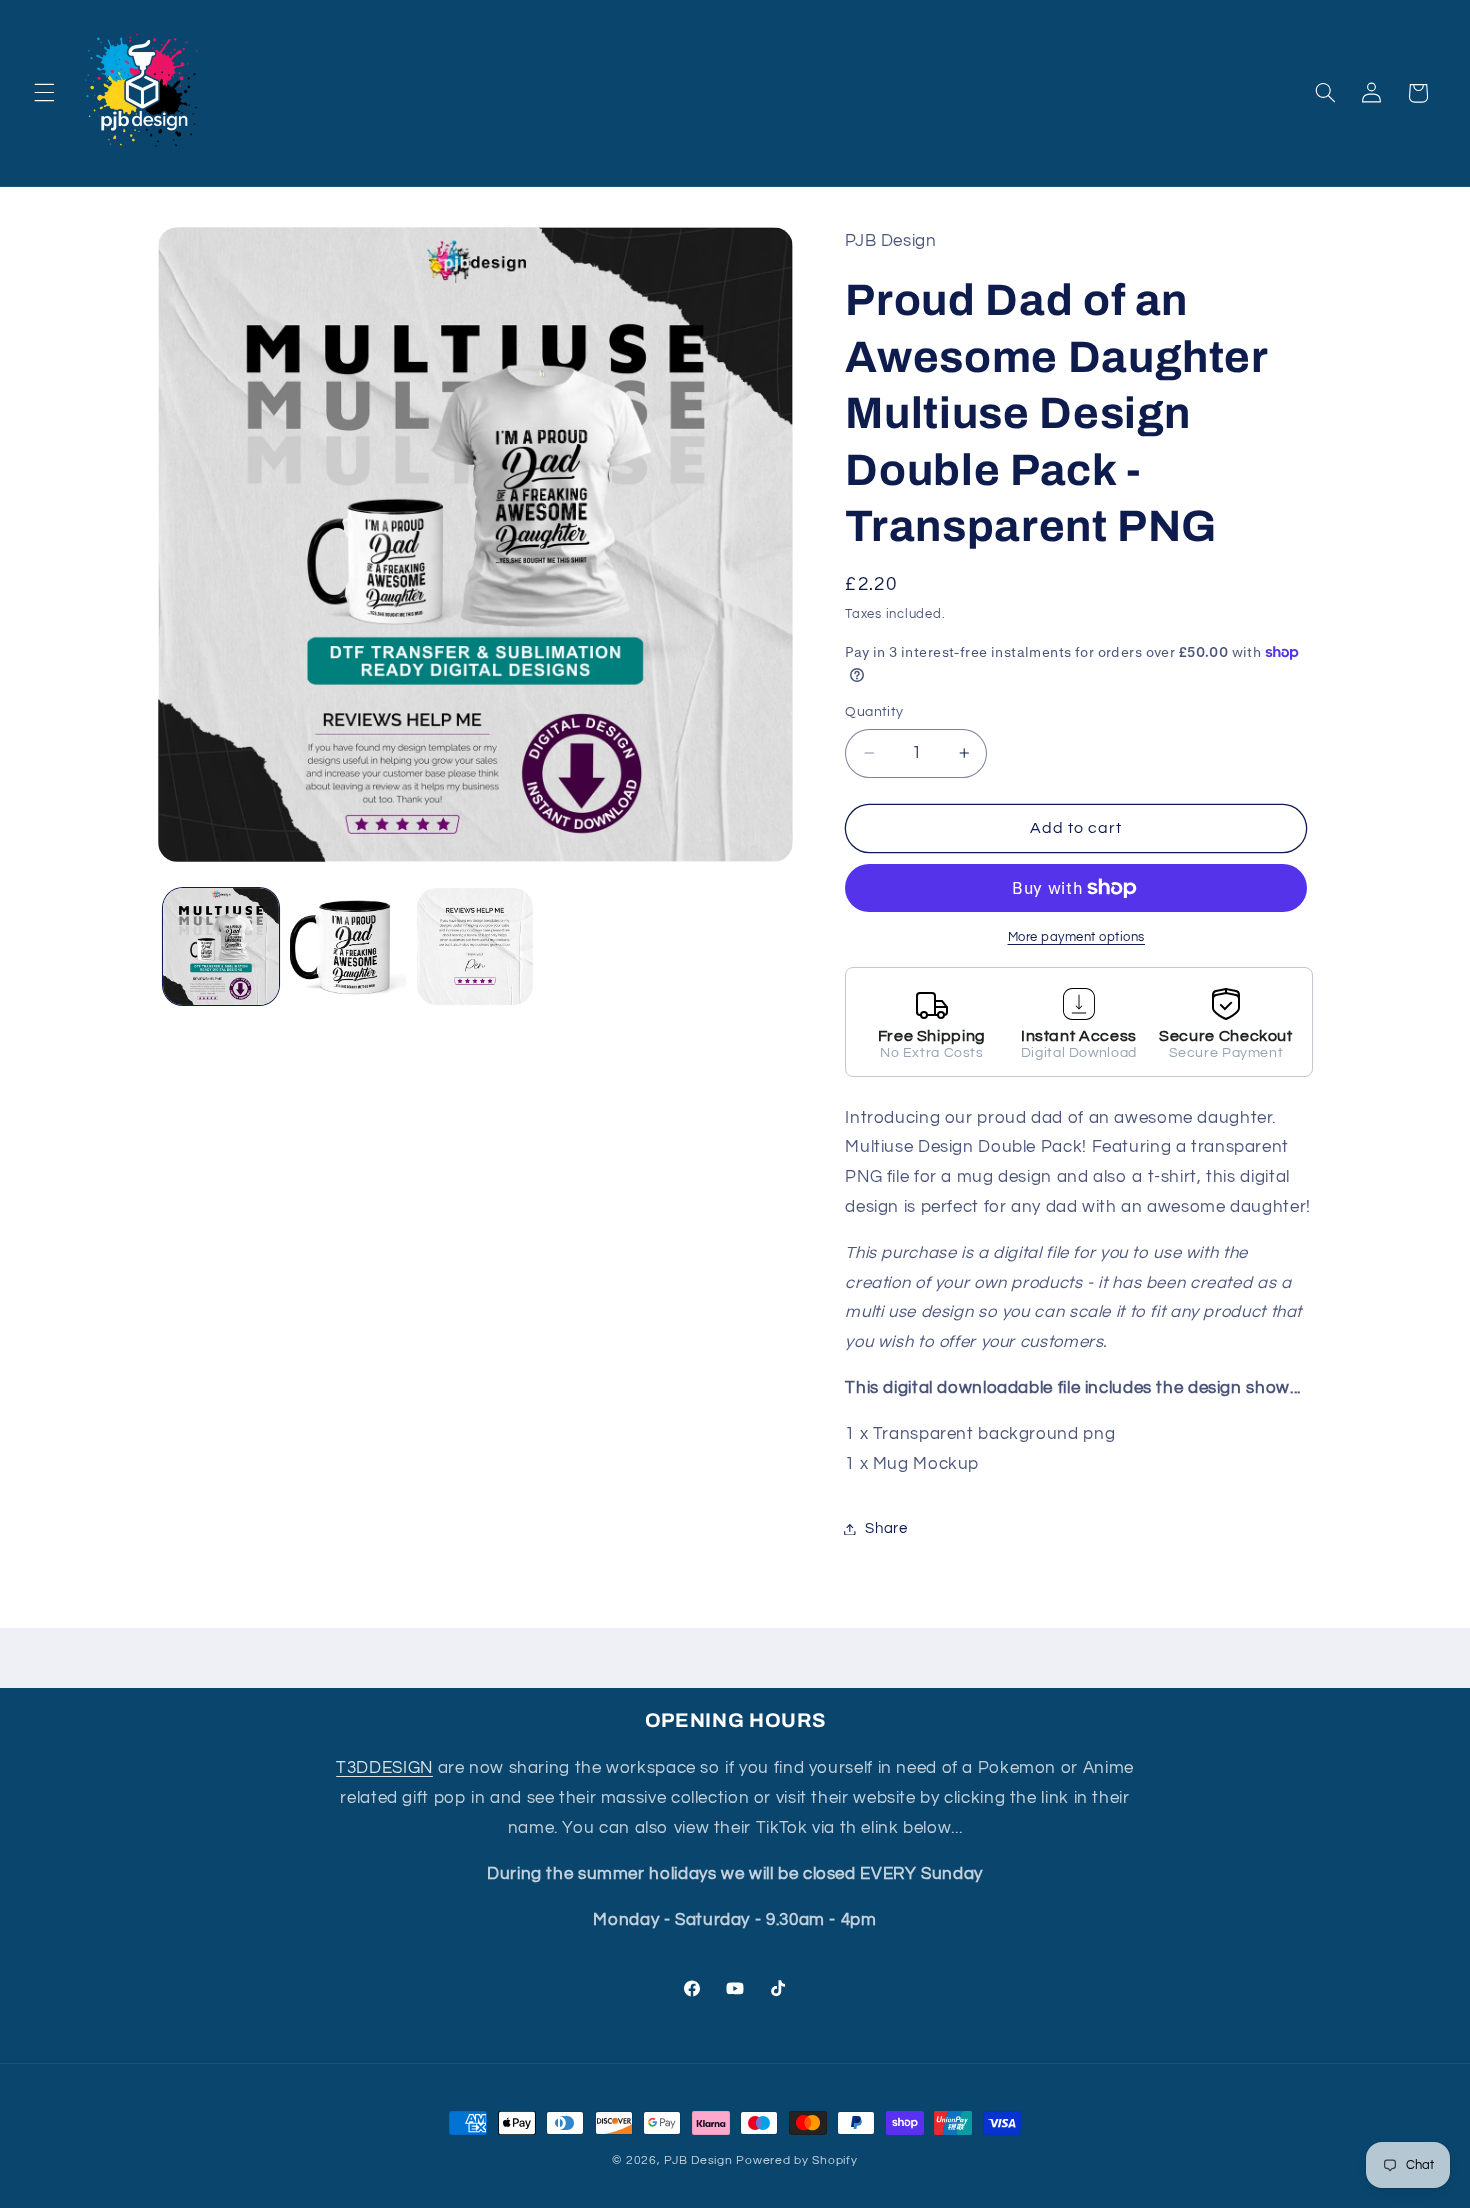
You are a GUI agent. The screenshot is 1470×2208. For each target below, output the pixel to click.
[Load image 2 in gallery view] (348, 946)
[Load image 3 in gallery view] (475, 946)
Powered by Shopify (796, 2160)
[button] (44, 93)
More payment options (1077, 937)
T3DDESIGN (384, 1768)
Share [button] (886, 1528)
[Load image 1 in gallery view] (221, 946)
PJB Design (698, 2160)
